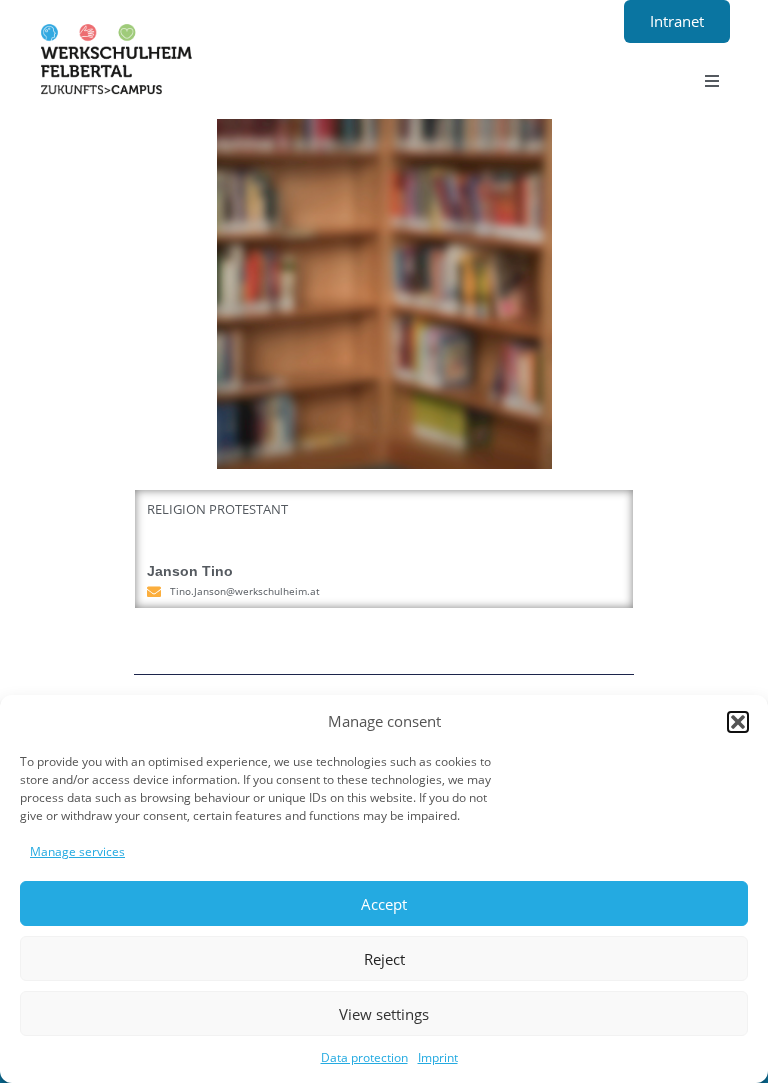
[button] (738, 722)
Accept (384, 904)
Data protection (364, 1057)
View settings (384, 1014)
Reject (384, 959)
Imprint (438, 1057)
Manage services (77, 851)
